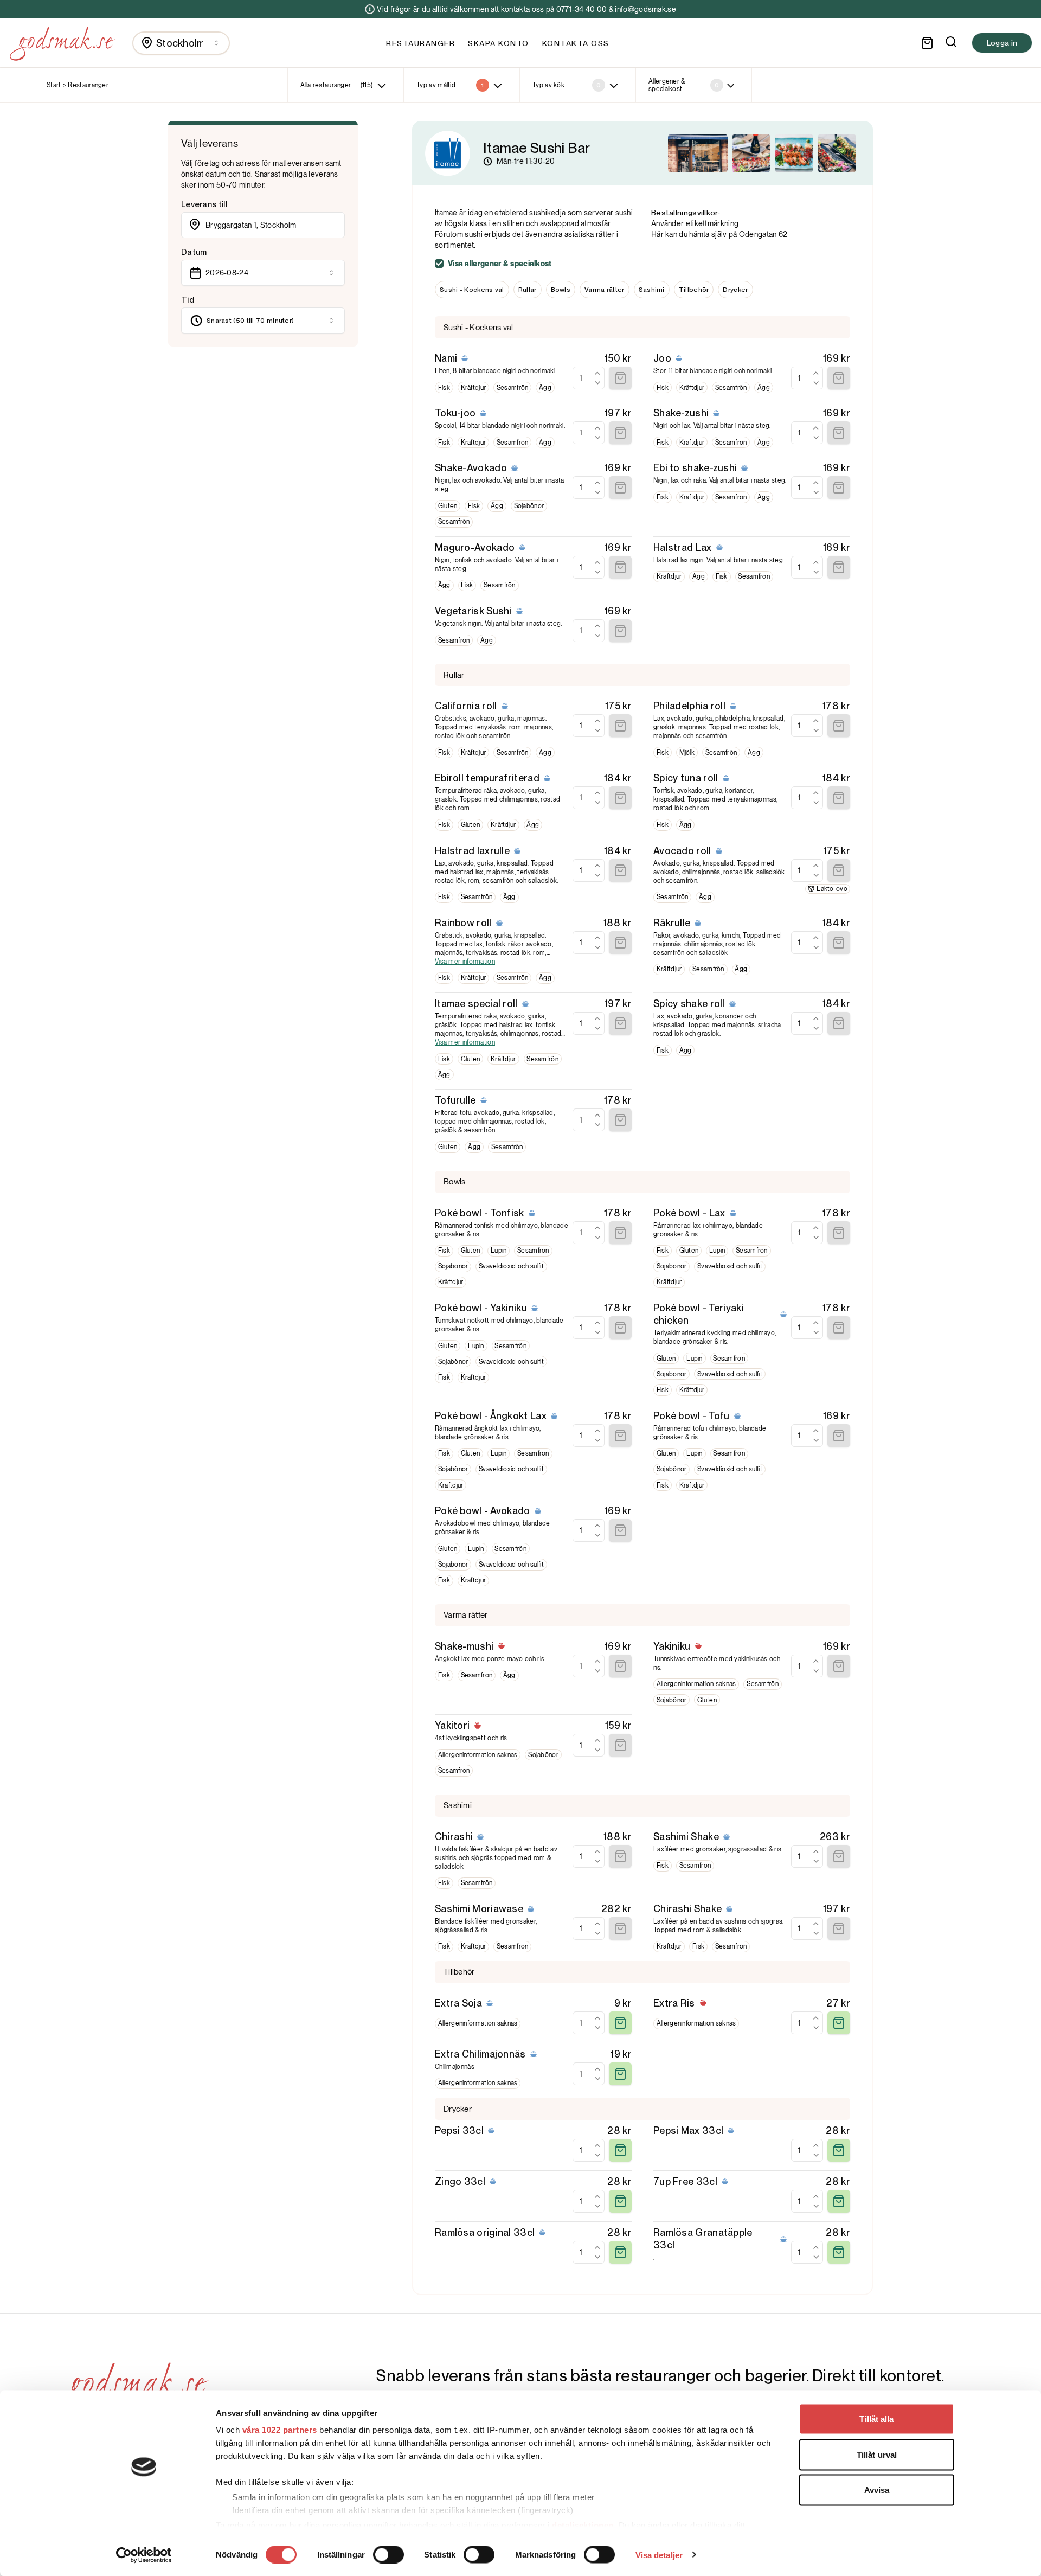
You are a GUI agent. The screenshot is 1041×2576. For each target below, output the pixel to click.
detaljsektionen (583, 2525)
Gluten (448, 506)
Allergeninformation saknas (696, 1684)
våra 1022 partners (280, 2430)
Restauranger (420, 43)
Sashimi (652, 290)
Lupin (499, 1251)
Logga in (1002, 43)
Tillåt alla (876, 2419)
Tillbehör (694, 290)
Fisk (444, 388)
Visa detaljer (659, 2555)
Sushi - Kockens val (472, 290)
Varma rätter (605, 290)
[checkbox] (439, 264)
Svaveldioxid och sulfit (511, 1266)
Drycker (735, 290)
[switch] (388, 2554)
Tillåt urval (877, 2454)
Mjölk (687, 753)
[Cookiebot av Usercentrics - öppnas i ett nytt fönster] (144, 2555)
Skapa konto (499, 43)
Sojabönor (529, 506)
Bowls (561, 290)
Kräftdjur (474, 388)
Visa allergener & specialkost (500, 264)
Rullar (528, 290)
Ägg (545, 388)
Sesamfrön (513, 388)
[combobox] (181, 43)
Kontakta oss (576, 43)
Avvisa (877, 2490)
